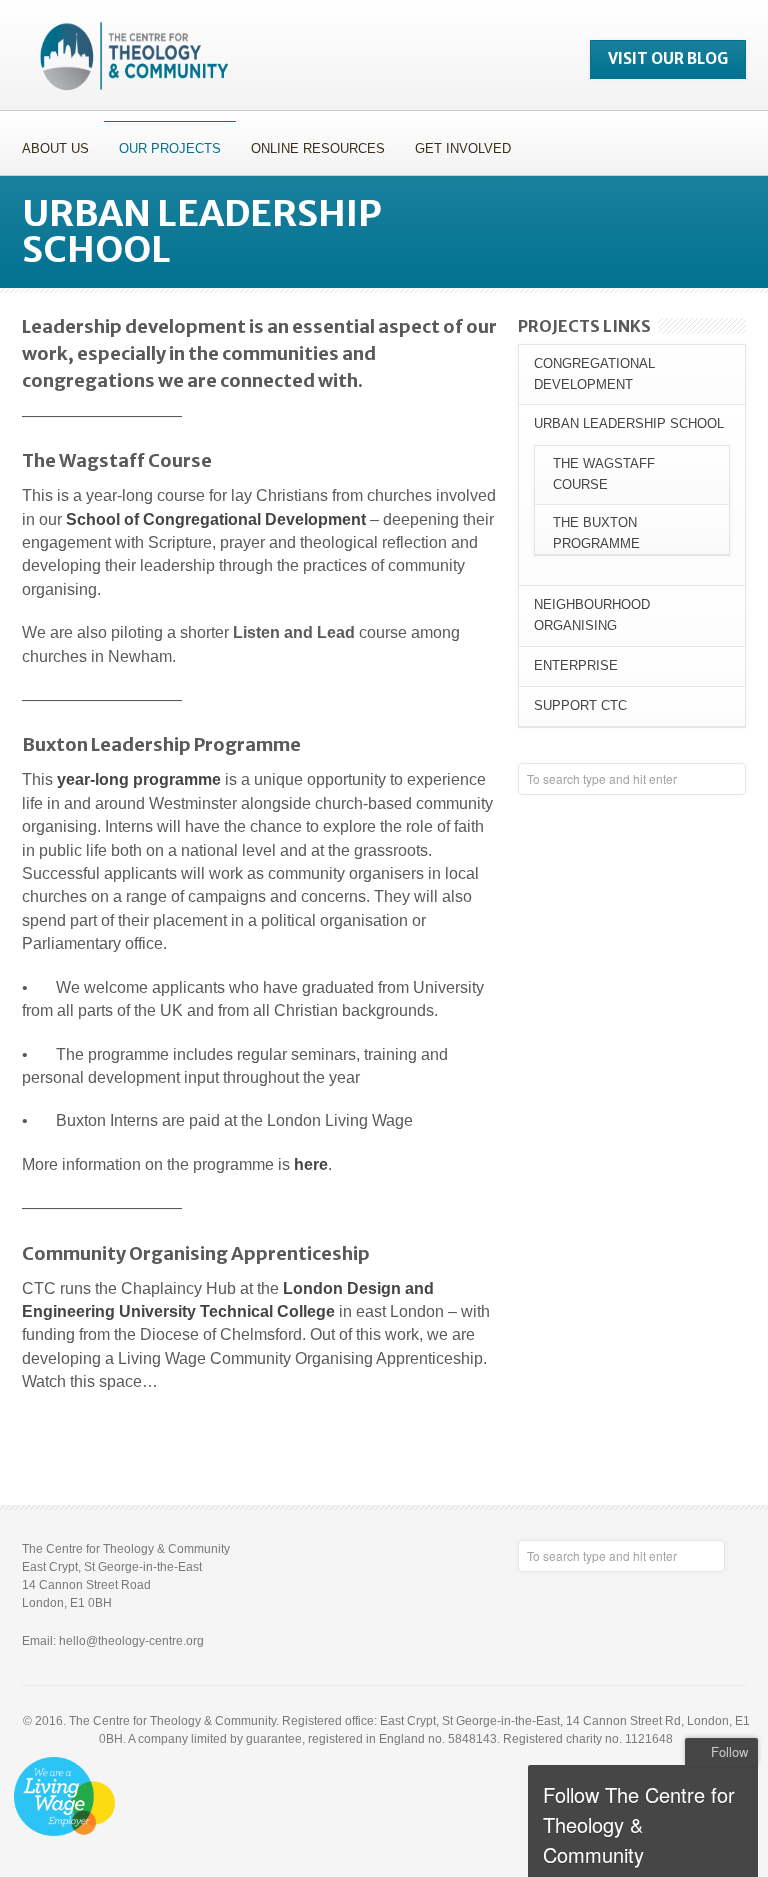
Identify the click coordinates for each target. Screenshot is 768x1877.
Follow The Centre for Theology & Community (639, 1824)
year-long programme (139, 779)
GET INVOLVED (455, 145)
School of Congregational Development (216, 519)
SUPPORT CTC (580, 705)
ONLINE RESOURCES (310, 145)
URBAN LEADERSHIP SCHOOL (629, 423)
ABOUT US (48, 145)
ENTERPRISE (576, 665)
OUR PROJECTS (162, 145)
